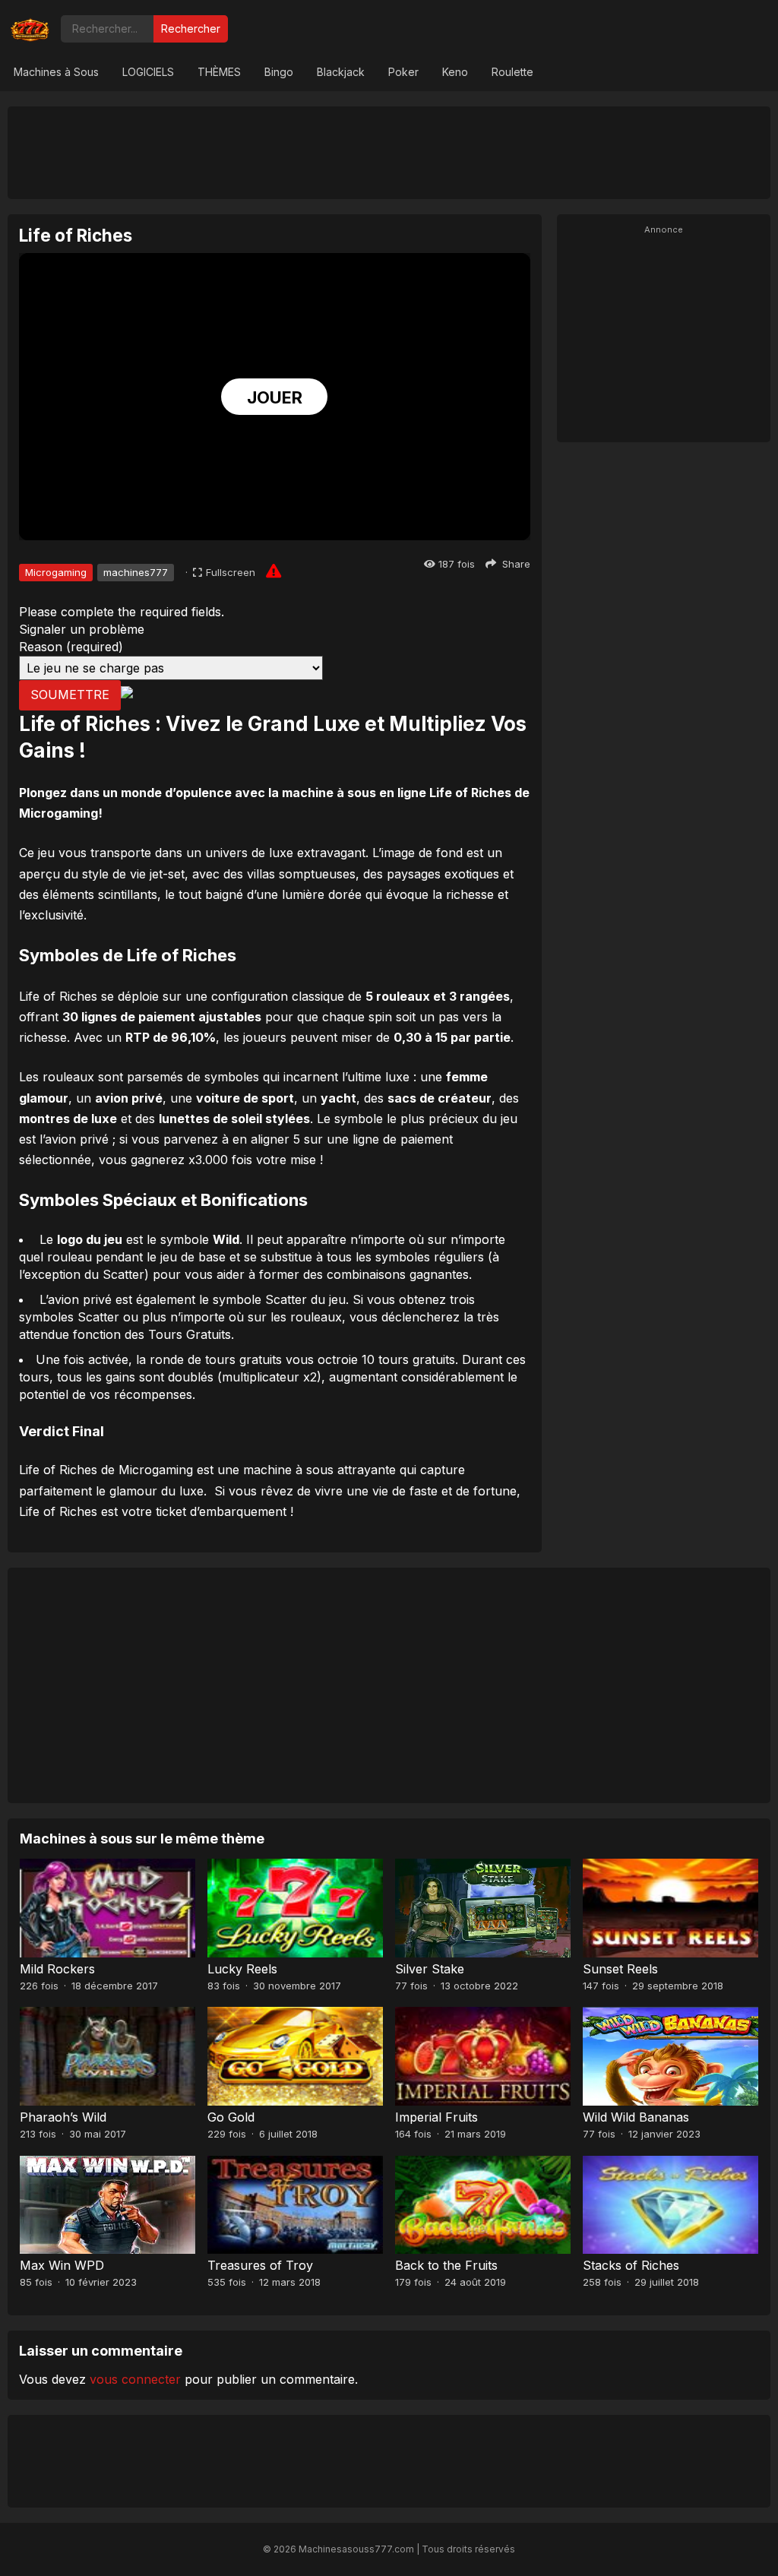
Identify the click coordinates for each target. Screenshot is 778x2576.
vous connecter (135, 2379)
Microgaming (56, 572)
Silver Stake (430, 1969)
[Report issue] (274, 571)
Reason (71, 647)
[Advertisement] (389, 152)
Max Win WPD (62, 2265)
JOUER (275, 397)
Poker (403, 72)
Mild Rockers (57, 1969)
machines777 (136, 572)
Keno (455, 72)
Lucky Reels (242, 1969)
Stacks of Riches (631, 2265)
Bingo (279, 72)
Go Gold (231, 2117)
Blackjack (341, 72)
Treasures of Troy (260, 2265)
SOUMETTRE (70, 695)
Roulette (512, 72)
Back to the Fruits (446, 2265)
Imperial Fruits (436, 2117)
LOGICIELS (148, 72)
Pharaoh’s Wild (63, 2117)
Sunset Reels (620, 1969)
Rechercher (191, 28)
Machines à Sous (56, 72)
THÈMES (219, 72)
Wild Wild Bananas (636, 2117)
